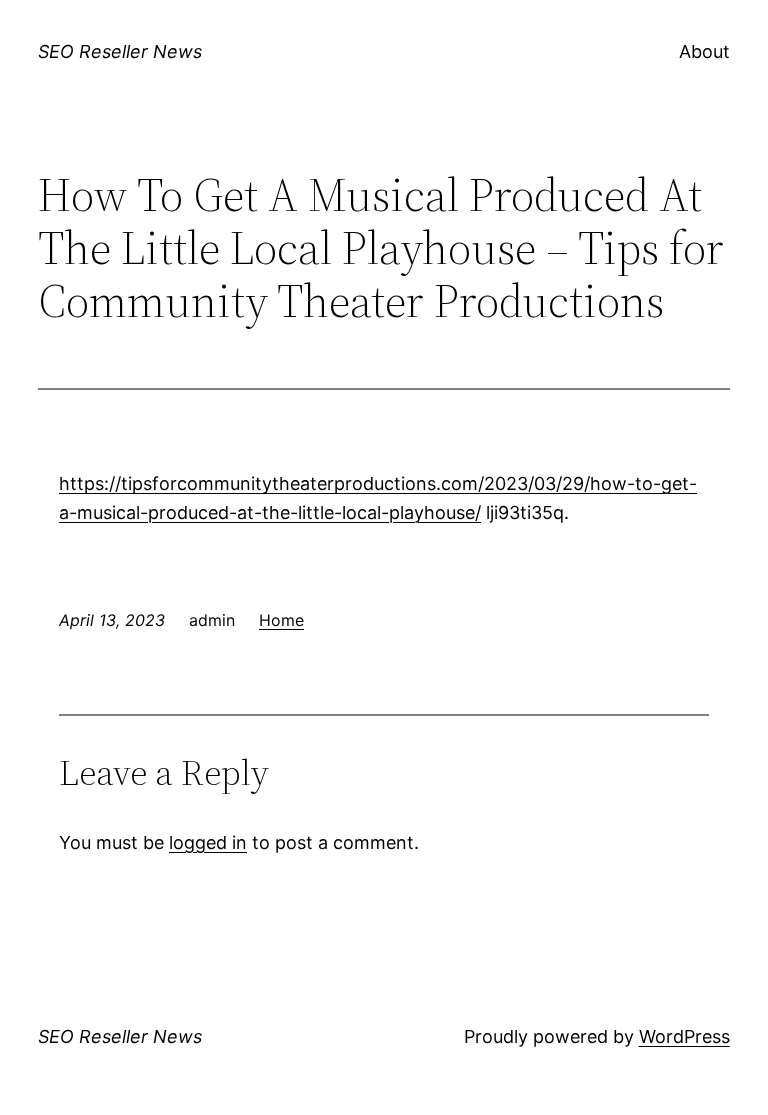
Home (281, 620)
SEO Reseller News (120, 51)
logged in (208, 842)
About (704, 51)
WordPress (684, 1036)
